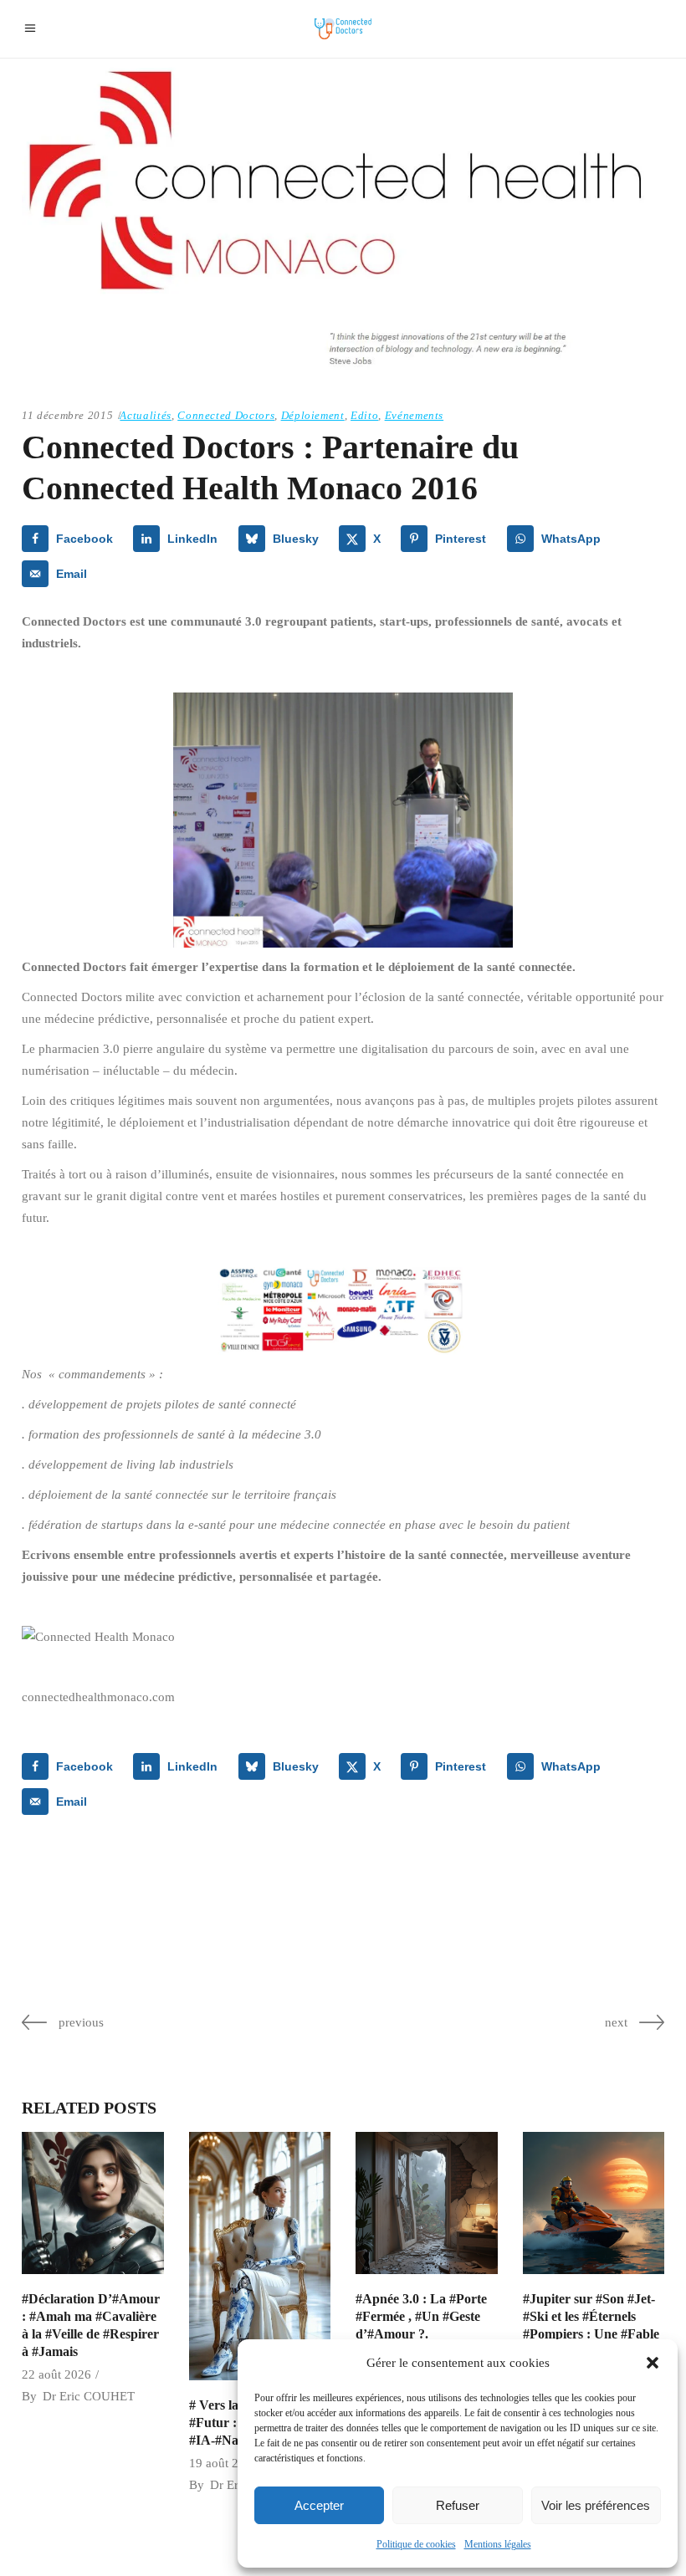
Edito (364, 415)
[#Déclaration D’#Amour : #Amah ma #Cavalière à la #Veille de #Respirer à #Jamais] (93, 2203)
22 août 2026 (56, 2374)
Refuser (458, 2505)
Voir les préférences (596, 2505)
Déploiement (313, 415)
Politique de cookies (416, 2544)
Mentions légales (498, 2544)
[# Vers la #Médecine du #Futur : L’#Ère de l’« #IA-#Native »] (260, 2256)
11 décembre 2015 (67, 415)
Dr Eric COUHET (89, 2396)
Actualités (146, 415)
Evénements (415, 415)
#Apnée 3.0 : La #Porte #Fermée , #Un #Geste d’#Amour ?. (421, 2316)
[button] (653, 2363)
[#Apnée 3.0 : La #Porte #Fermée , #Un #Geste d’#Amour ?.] (427, 2203)
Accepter (319, 2505)
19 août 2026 (224, 2463)
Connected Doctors (226, 415)
